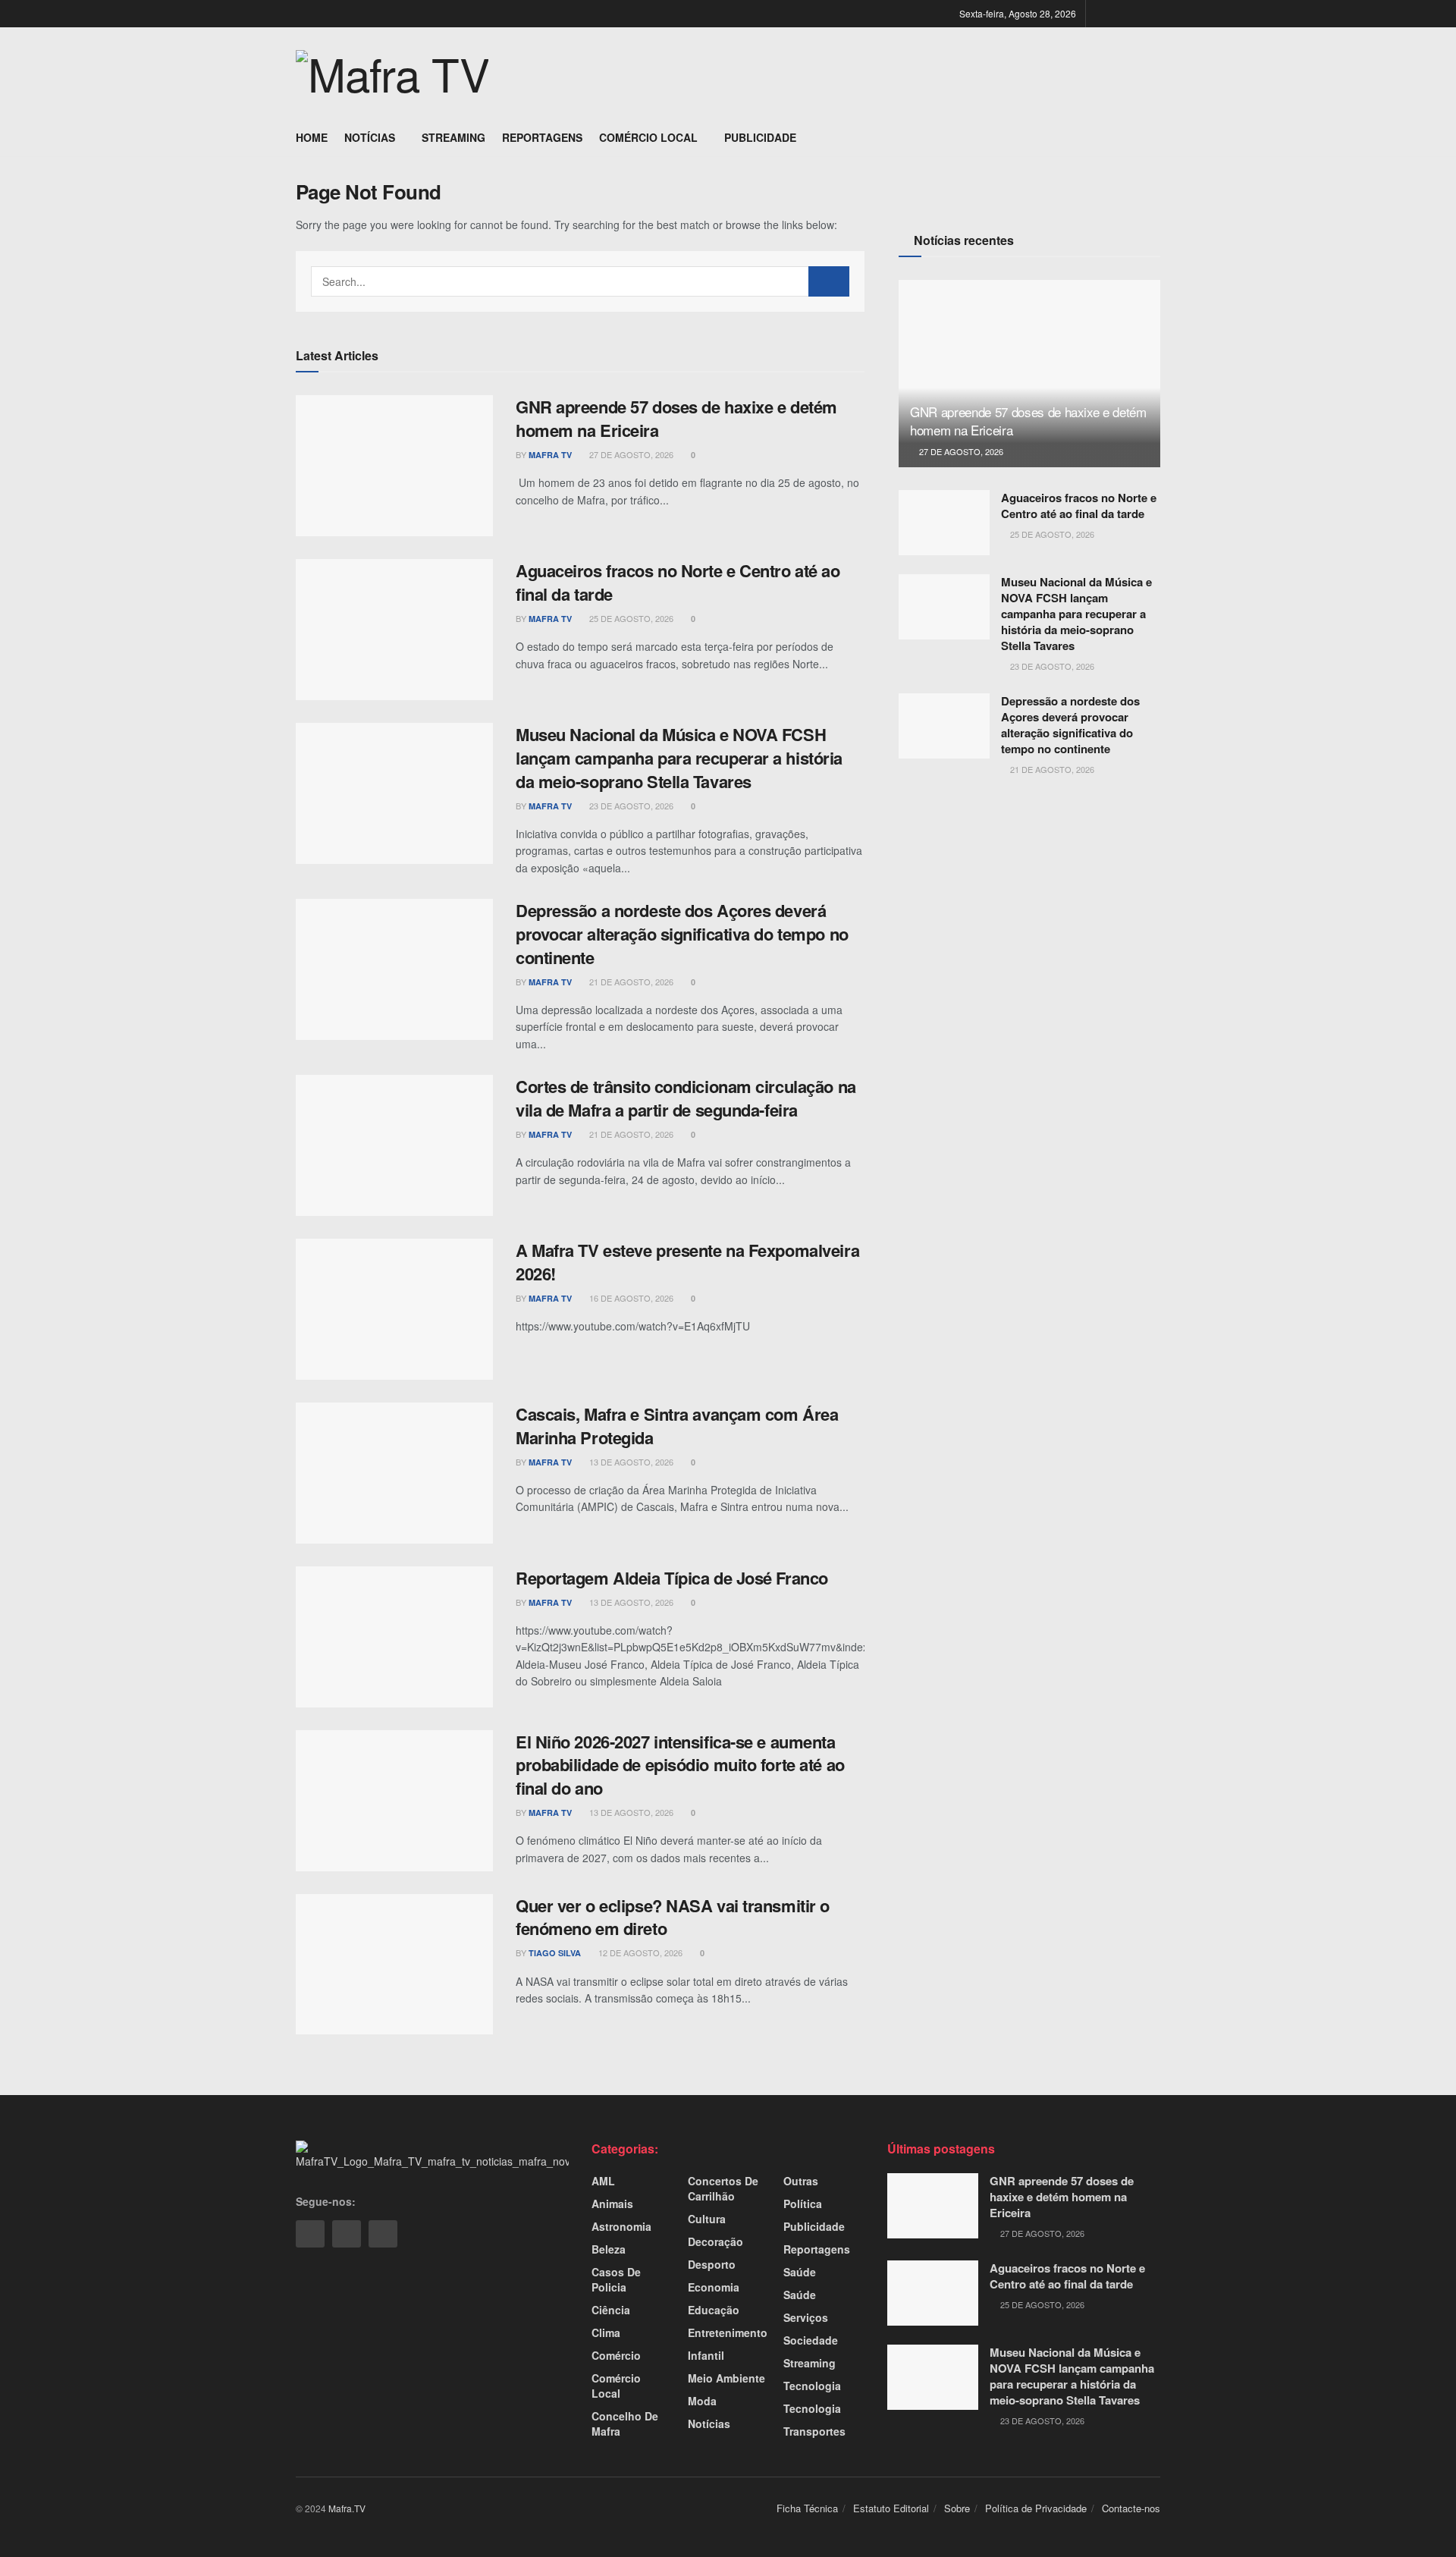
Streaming (453, 137)
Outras (801, 2181)
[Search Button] (829, 281)
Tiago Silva (555, 1953)
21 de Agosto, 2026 (630, 982)
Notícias (370, 137)
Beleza (609, 2249)
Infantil (706, 2355)
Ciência (611, 2310)
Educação (714, 2310)
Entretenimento (728, 2332)
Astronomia (621, 2226)
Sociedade (811, 2340)
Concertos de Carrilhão (723, 2188)
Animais (612, 2204)
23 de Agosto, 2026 (630, 806)
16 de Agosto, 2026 (630, 1298)
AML (603, 2181)
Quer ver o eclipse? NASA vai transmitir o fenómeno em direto (673, 1917)
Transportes (814, 2431)
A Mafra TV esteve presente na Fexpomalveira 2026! (687, 1262)
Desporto (712, 2264)
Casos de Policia (616, 2279)
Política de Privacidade (1036, 2508)
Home (312, 137)
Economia (714, 2287)
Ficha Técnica (807, 2508)
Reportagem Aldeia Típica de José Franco (672, 1578)
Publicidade (760, 137)
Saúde (800, 2272)
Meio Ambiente (726, 2378)
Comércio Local (648, 137)
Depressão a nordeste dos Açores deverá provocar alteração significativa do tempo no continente (682, 934)
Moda (702, 2401)
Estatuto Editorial (891, 2508)
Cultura (707, 2219)
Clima (606, 2332)
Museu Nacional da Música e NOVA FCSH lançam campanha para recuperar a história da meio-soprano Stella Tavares (679, 758)
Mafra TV (550, 455)
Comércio (616, 2355)
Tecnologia (812, 2386)
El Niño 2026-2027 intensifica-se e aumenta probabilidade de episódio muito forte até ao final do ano (680, 1765)
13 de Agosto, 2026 (630, 1462)
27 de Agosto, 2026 (630, 454)
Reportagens (542, 137)
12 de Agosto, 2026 (639, 1952)
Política (803, 2204)
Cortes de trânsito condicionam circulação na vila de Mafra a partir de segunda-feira (686, 1098)
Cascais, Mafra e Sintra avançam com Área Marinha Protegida (677, 1426)
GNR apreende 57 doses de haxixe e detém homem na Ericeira (676, 418)
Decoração (715, 2241)
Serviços (806, 2317)
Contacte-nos (1131, 2508)
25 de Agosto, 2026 (630, 618)
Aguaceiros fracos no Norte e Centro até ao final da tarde (678, 582)
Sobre (957, 2508)
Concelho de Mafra (625, 2423)
